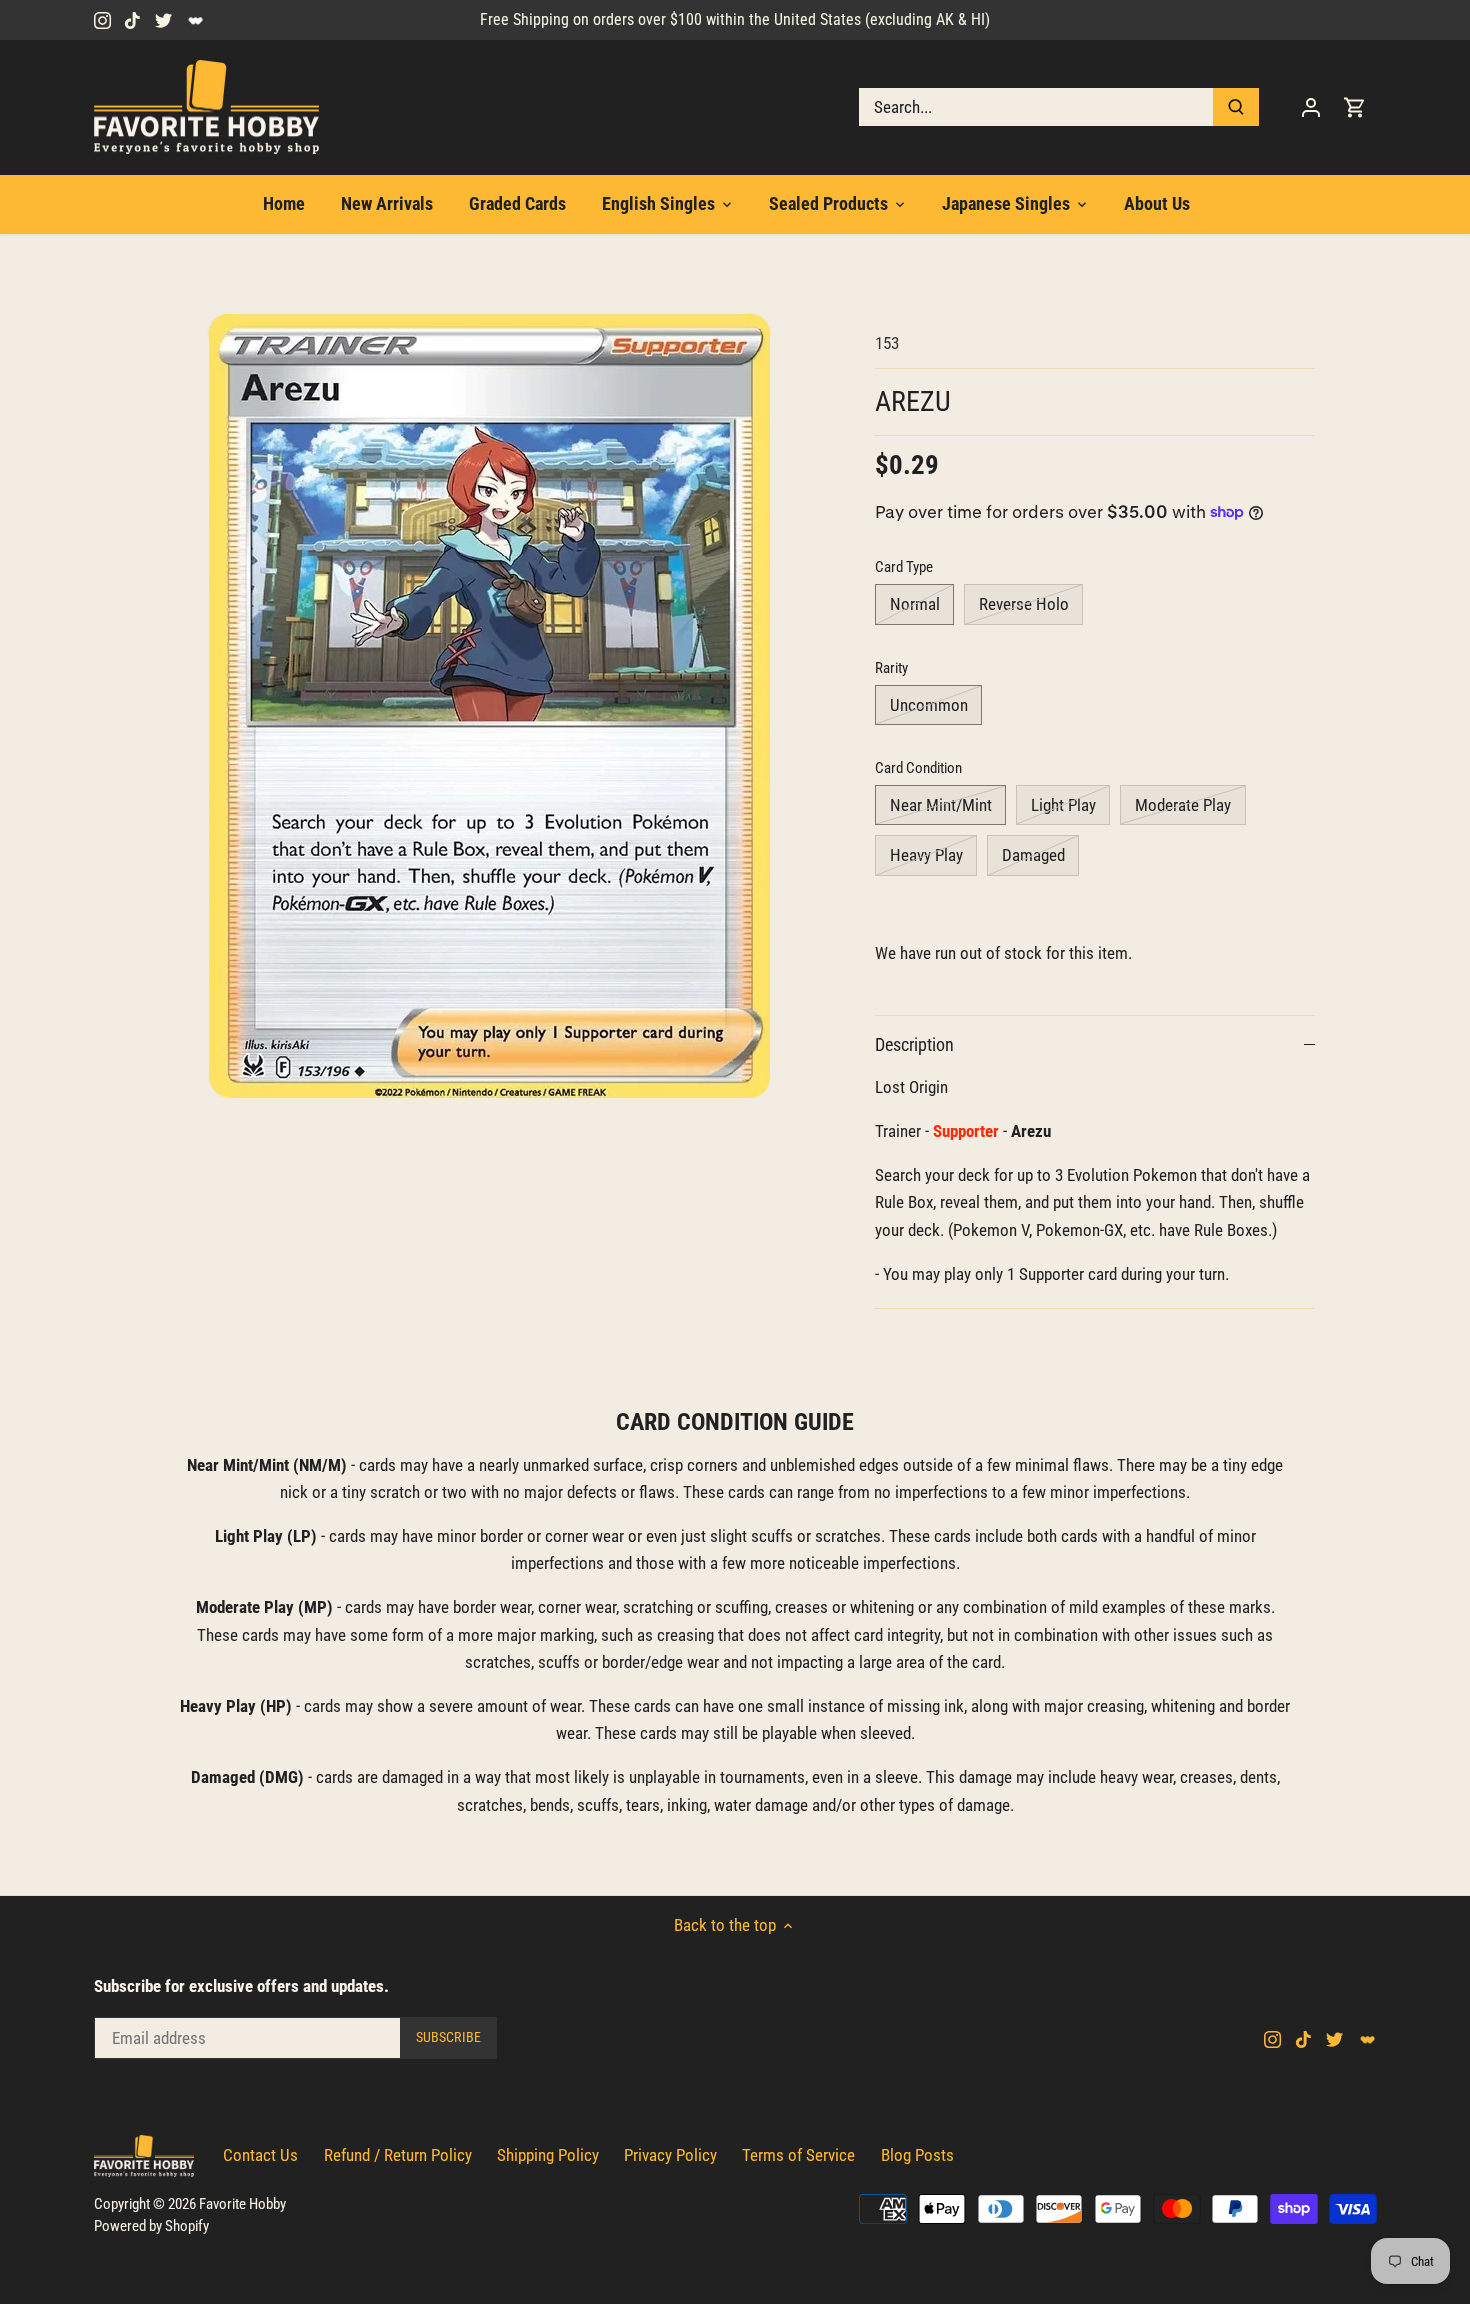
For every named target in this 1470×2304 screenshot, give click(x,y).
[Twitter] (163, 20)
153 (887, 343)
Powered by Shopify (151, 2226)
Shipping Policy (548, 2155)
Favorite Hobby (242, 2204)
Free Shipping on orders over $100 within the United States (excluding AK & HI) (735, 19)
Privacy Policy (670, 2155)
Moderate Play (1183, 805)
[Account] (1311, 107)
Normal (915, 604)
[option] (491, 707)
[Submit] (1236, 107)
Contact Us (260, 2155)
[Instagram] (102, 20)
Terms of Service (798, 2155)
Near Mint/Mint (941, 805)
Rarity (891, 668)
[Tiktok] (132, 20)
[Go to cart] (1355, 107)
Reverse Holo (1024, 604)
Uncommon (929, 705)
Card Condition (918, 768)
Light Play (1063, 805)
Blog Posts (917, 2155)
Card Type (904, 567)
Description (914, 1044)
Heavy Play (926, 855)
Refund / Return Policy (398, 2155)
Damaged (1033, 855)
